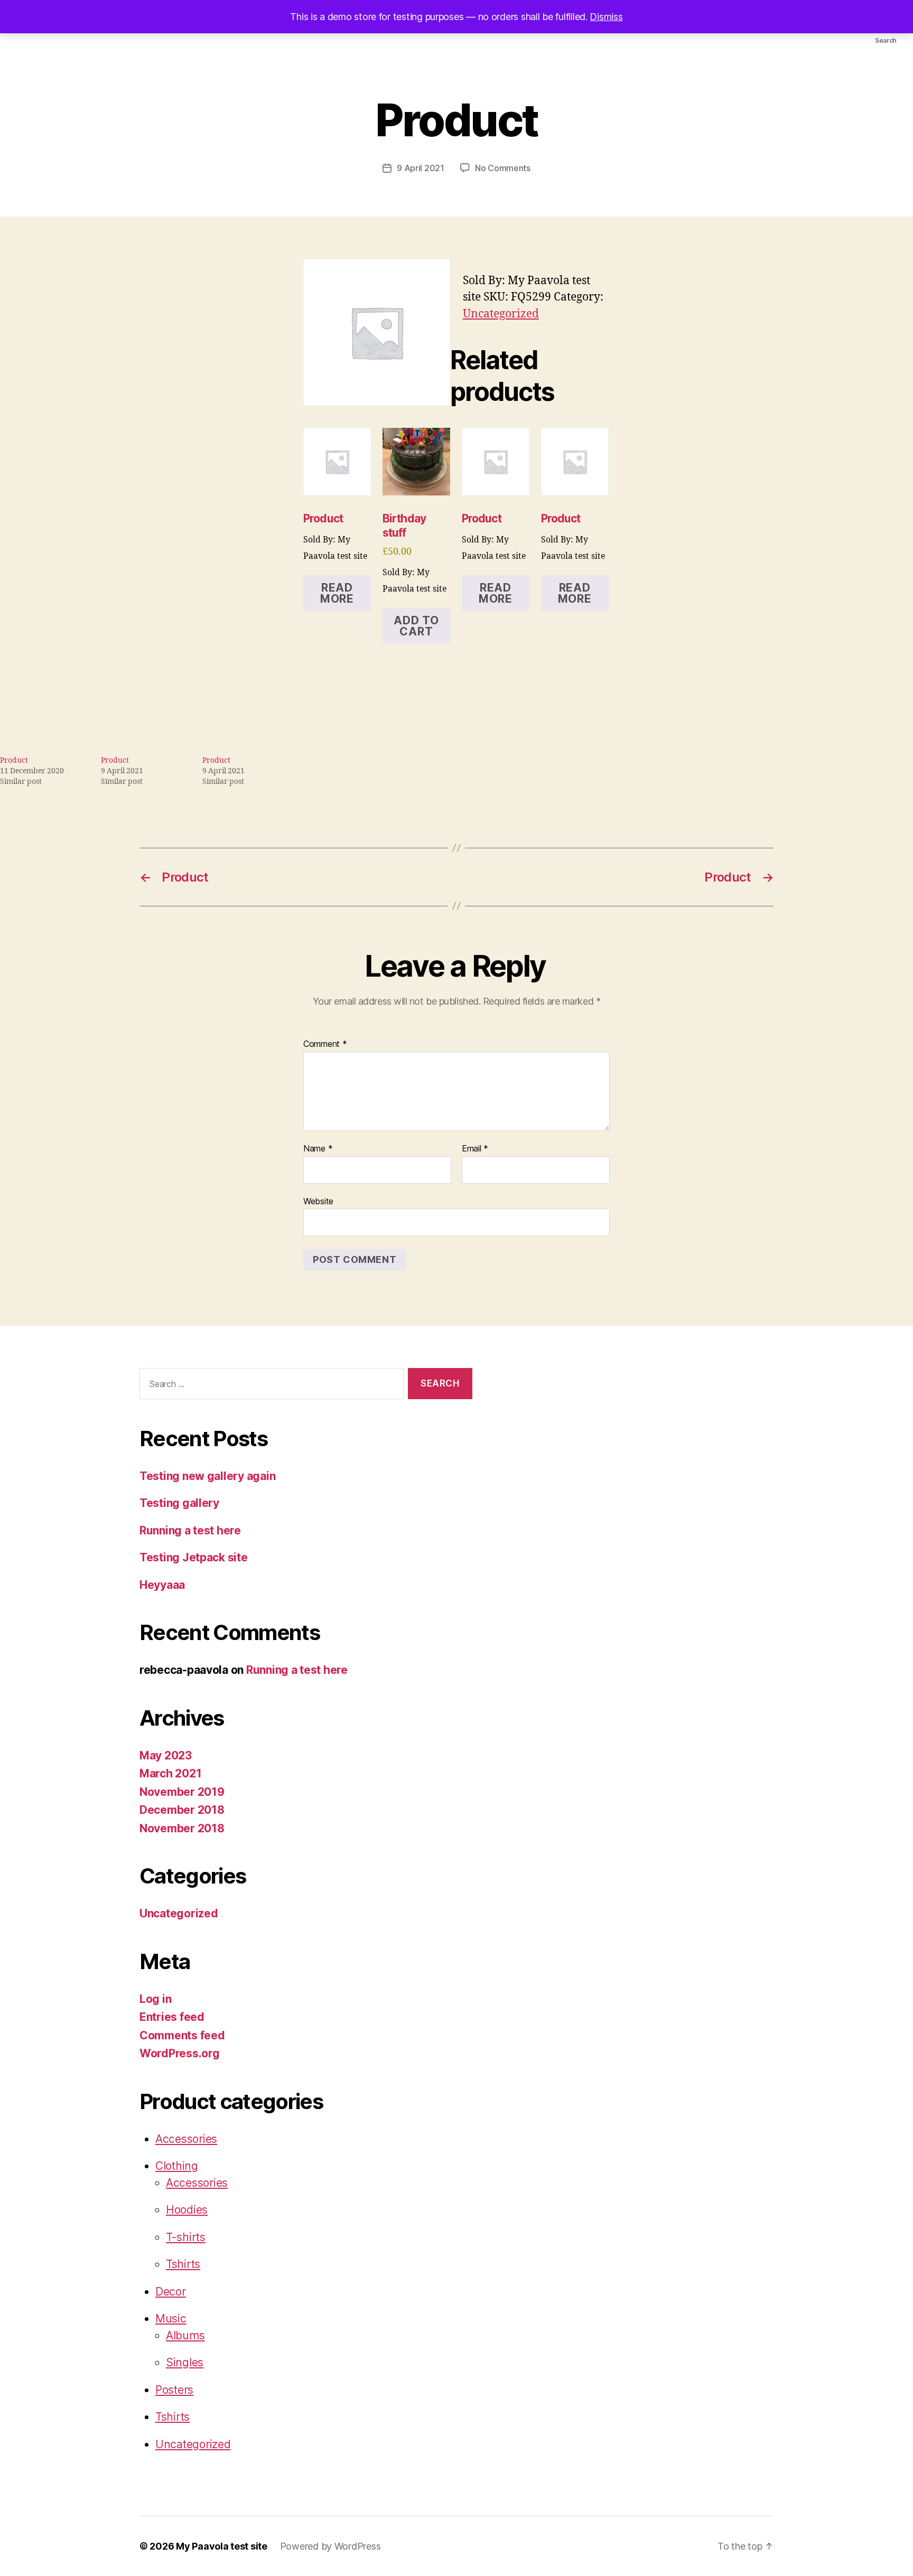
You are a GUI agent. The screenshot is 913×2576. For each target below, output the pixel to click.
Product (14, 760)
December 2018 (182, 1810)
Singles (185, 2362)
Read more (337, 593)
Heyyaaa (162, 1585)
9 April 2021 (421, 168)
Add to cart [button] (416, 626)
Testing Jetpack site (194, 1557)
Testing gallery (179, 1503)
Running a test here (190, 1530)
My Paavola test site (222, 2546)
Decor (171, 2292)
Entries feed (172, 2017)
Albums (185, 2335)
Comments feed (182, 2035)
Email (475, 1149)
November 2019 (182, 1792)
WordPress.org (180, 2053)
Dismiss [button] (606, 17)
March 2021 (170, 1773)
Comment (325, 1044)
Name (318, 1149)
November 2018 (182, 1828)
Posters (174, 2390)
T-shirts (186, 2237)
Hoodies (187, 2210)
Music (171, 2319)
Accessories (186, 2139)
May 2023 (166, 1755)
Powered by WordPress (330, 2546)
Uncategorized (501, 314)
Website (318, 1201)
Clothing (177, 2166)
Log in (155, 1999)
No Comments (503, 168)
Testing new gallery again (207, 1476)
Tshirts (183, 2264)
